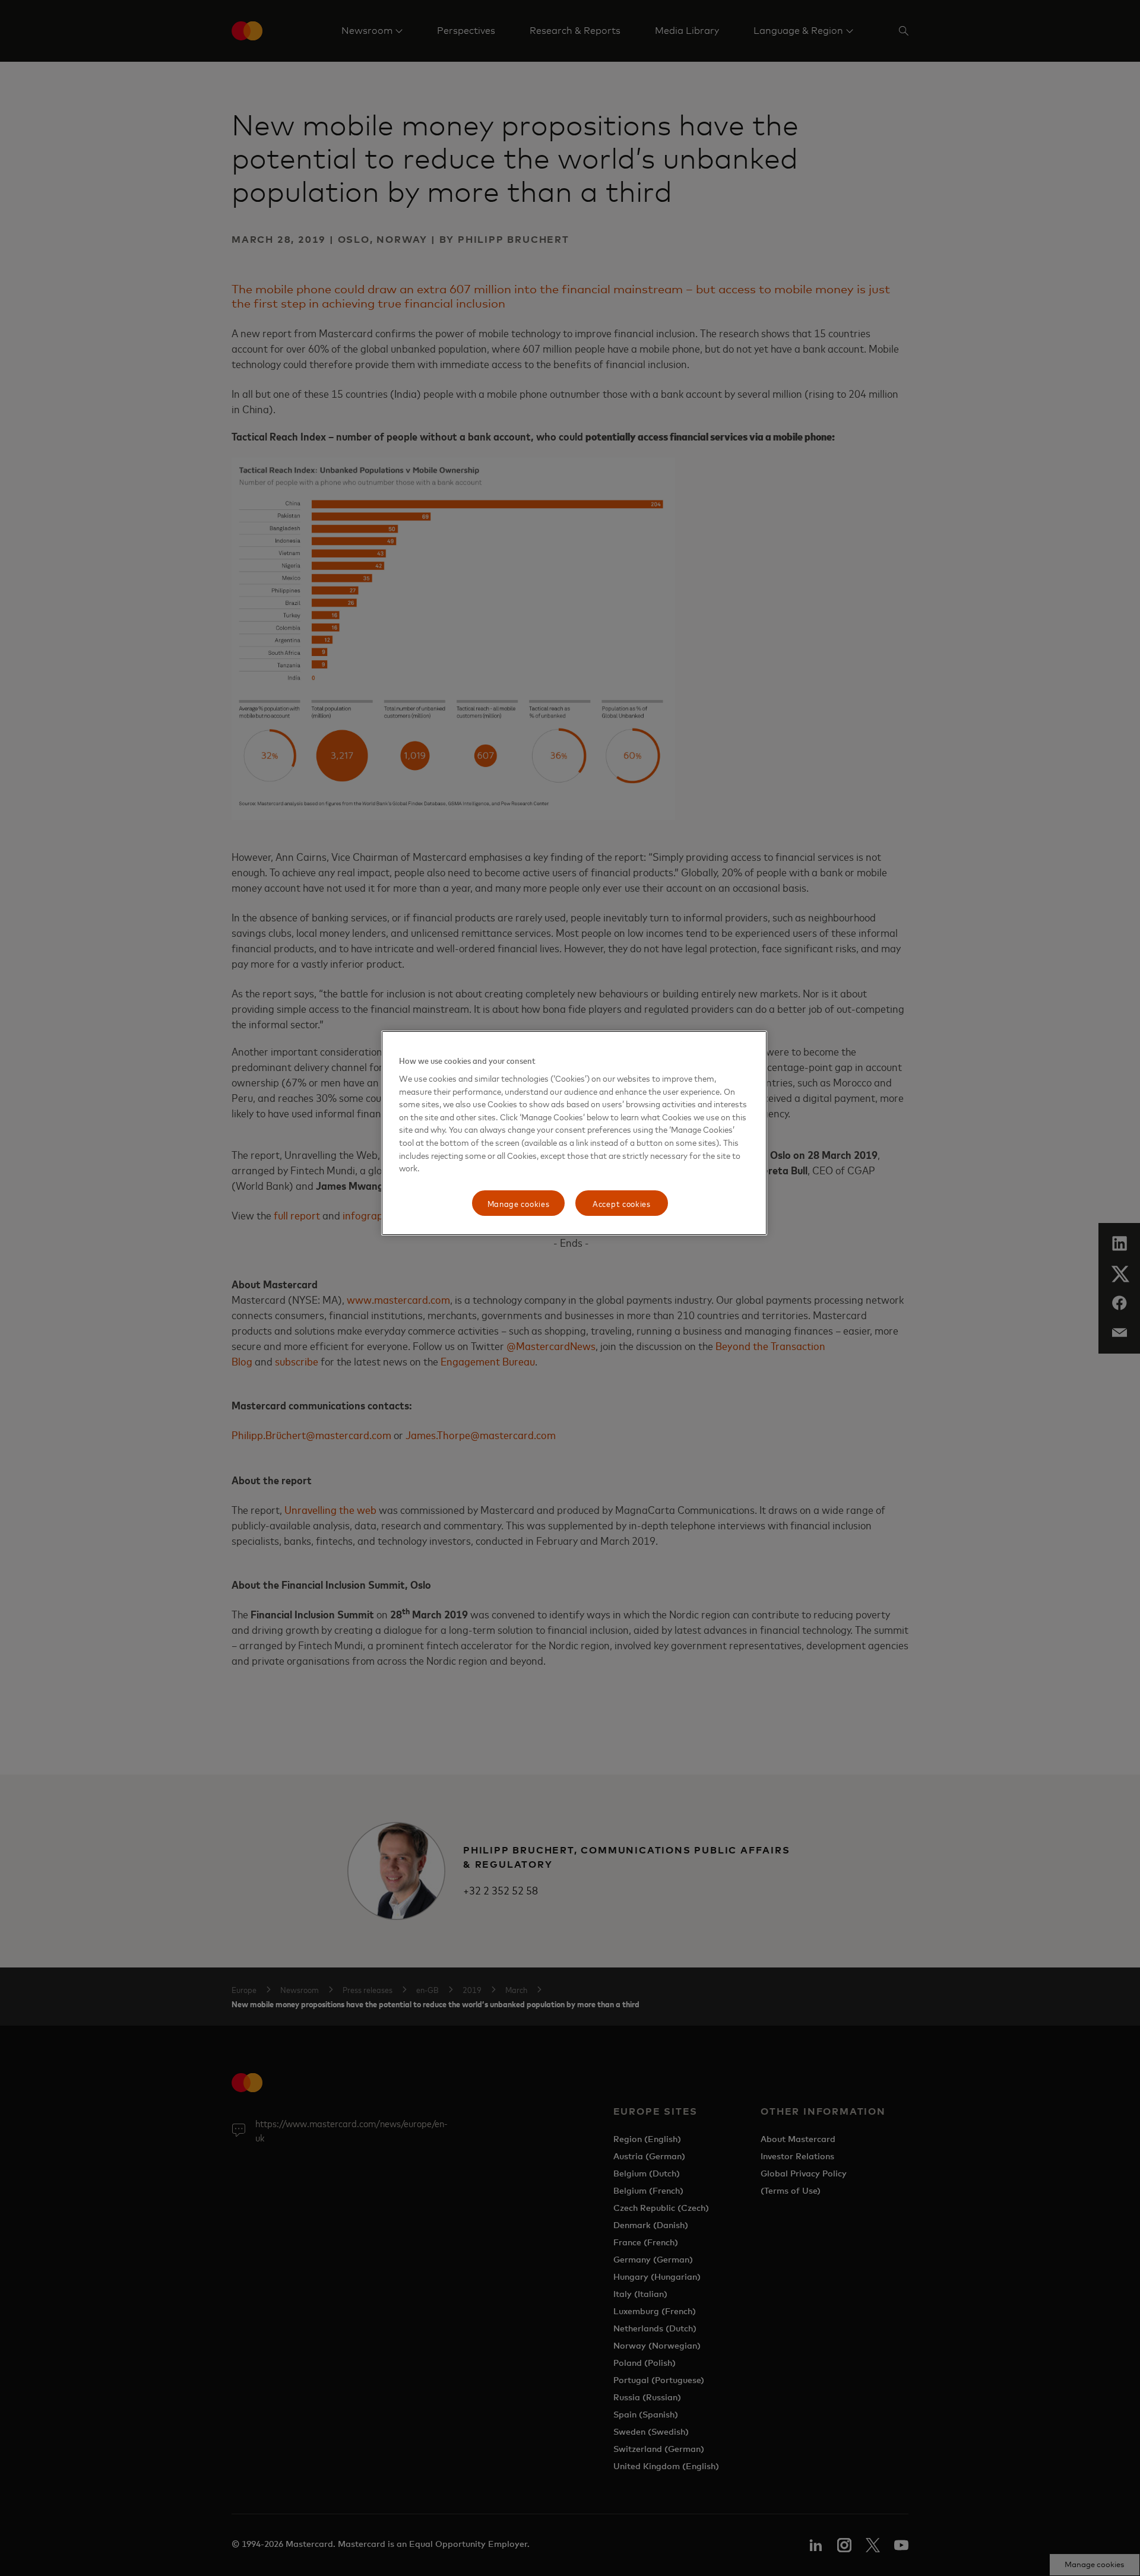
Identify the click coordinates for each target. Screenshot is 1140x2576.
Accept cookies (622, 1203)
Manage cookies (519, 1203)
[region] (574, 1133)
